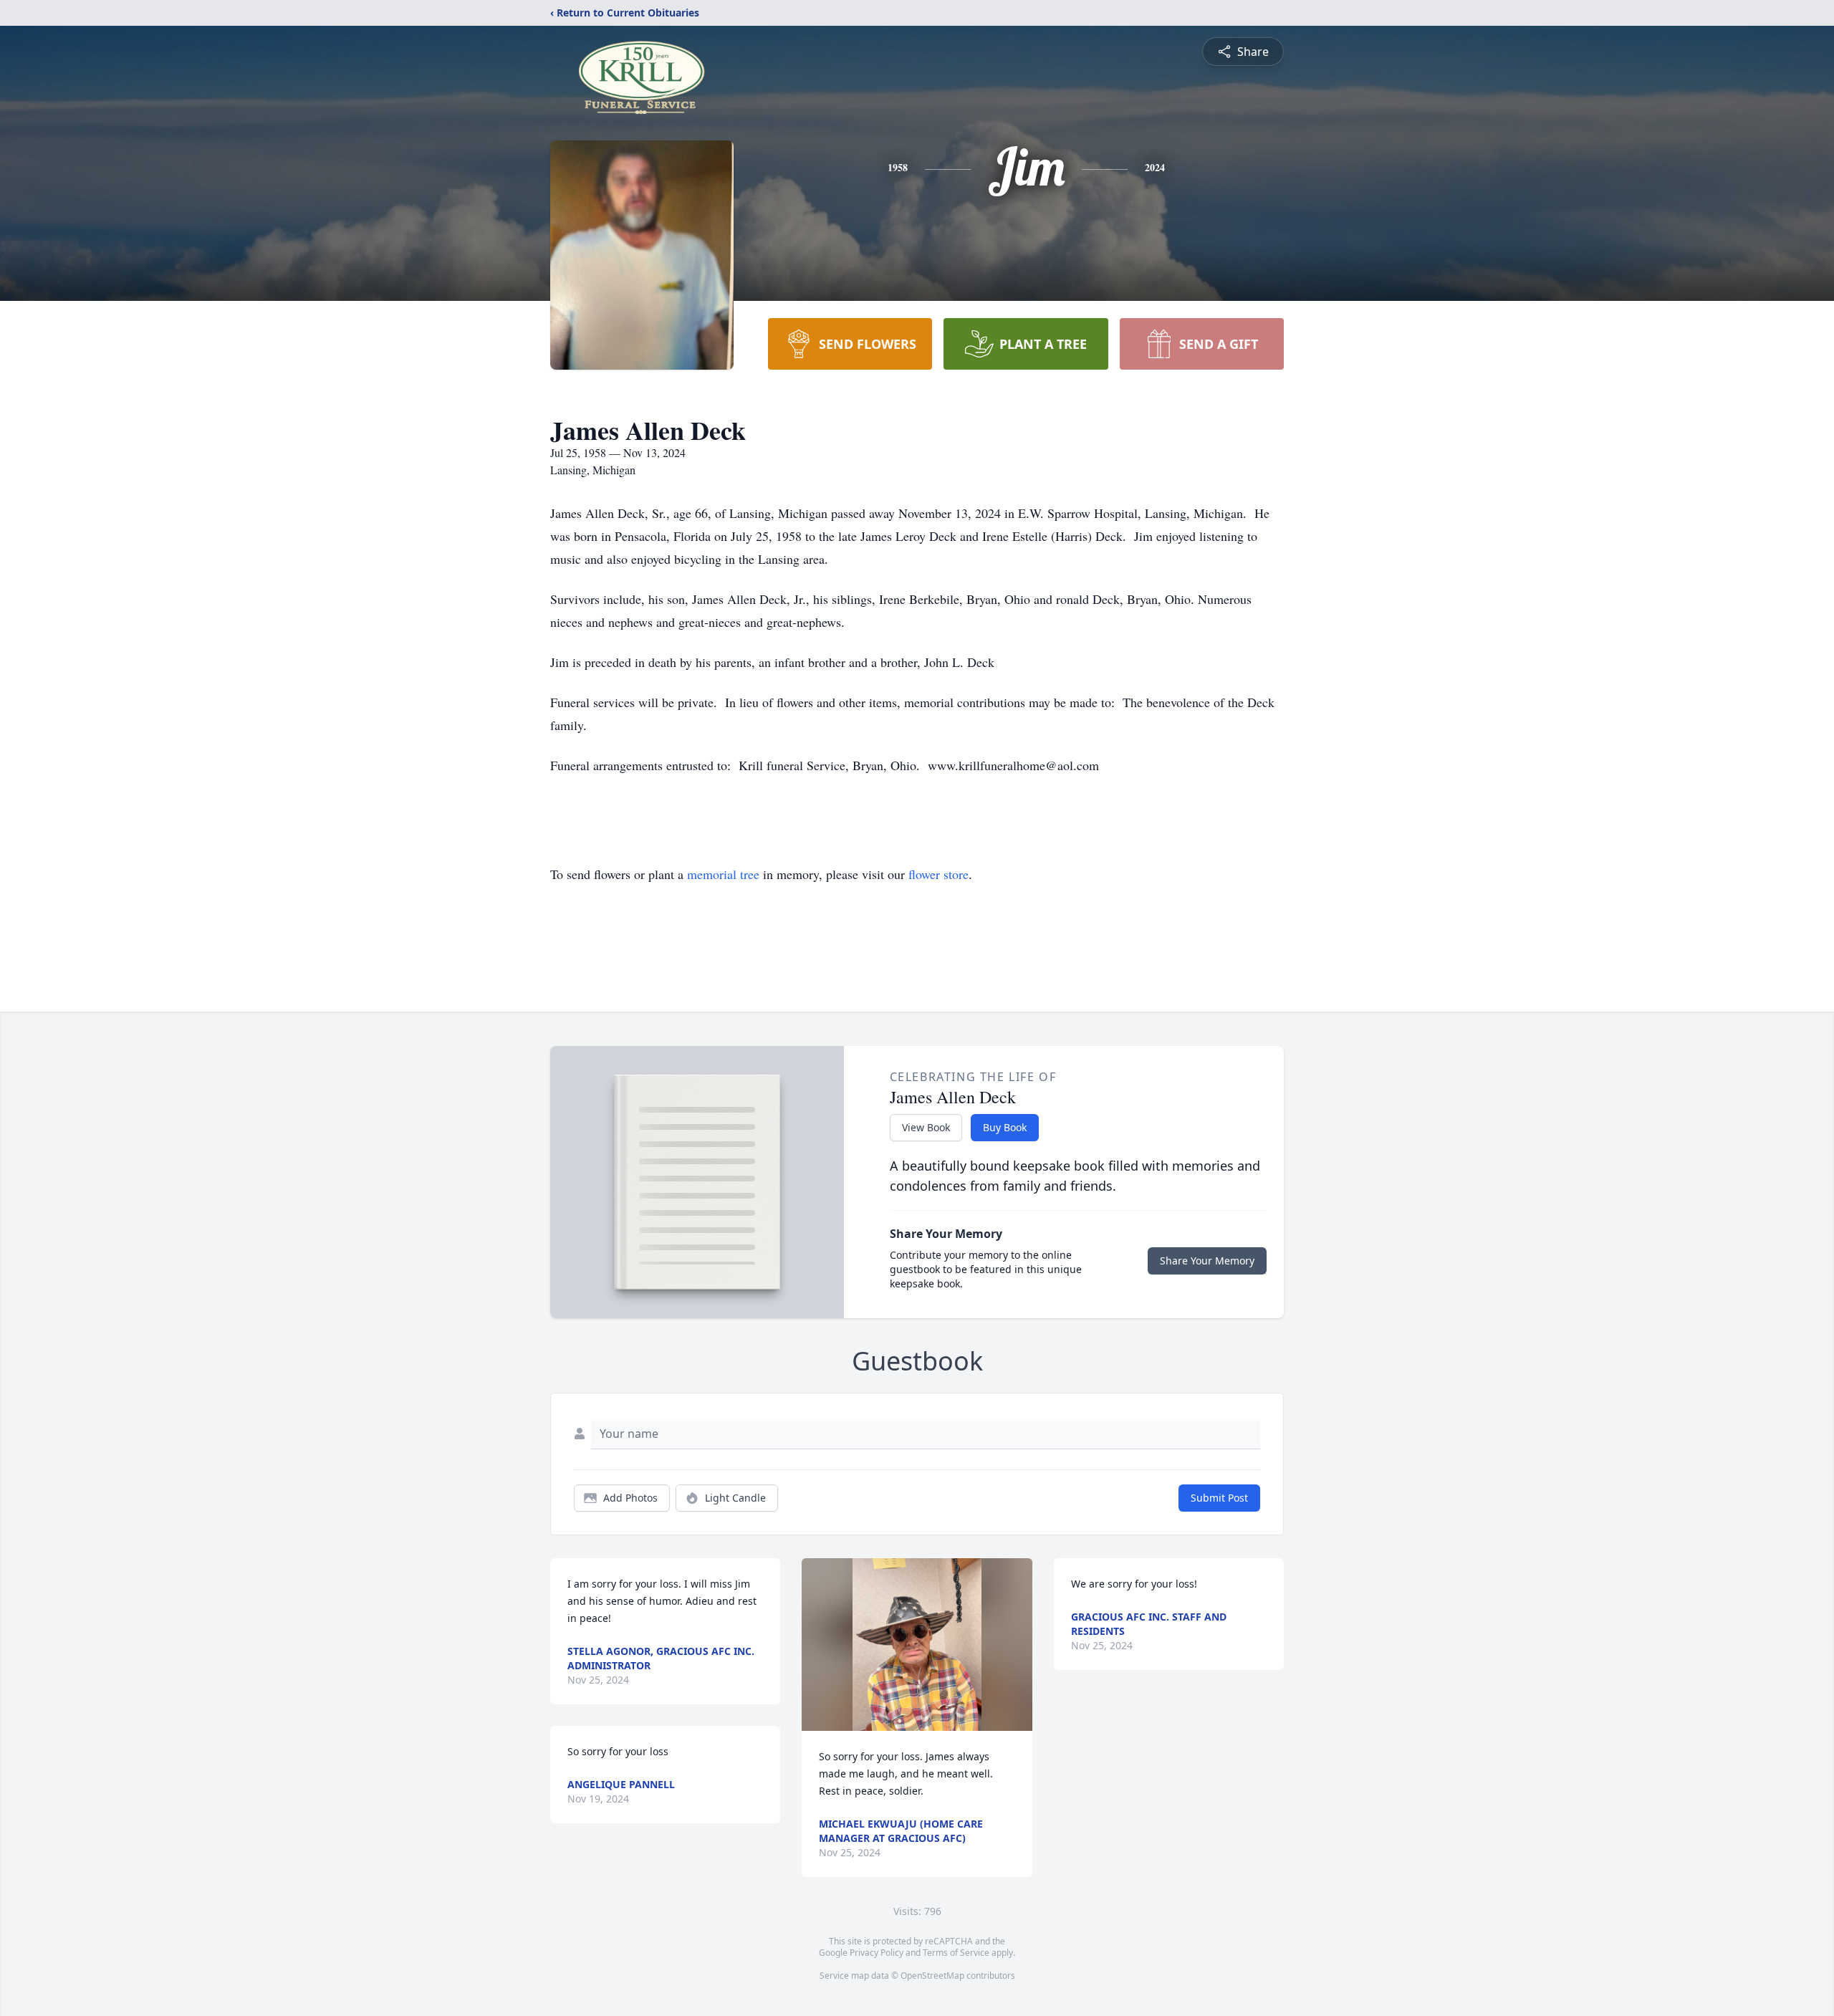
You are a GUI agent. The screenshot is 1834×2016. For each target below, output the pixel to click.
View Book (926, 1127)
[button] (917, 1645)
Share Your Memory (1207, 1261)
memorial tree (723, 874)
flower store (938, 874)
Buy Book (1005, 1127)
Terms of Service (956, 1953)
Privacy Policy (877, 1953)
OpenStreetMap (932, 1976)
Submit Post (1219, 1498)
